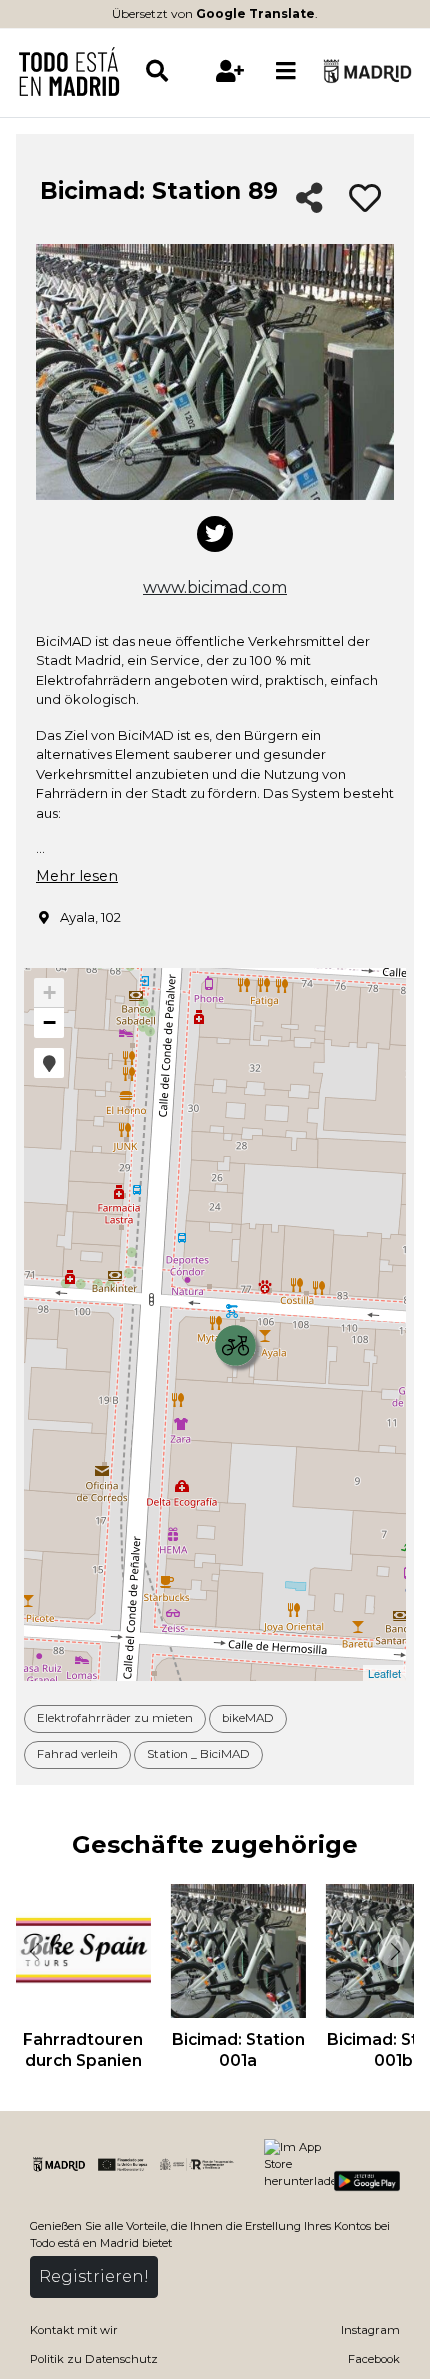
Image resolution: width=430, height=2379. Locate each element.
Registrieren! (94, 2276)
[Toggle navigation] (286, 71)
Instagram (370, 2330)
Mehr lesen (77, 876)
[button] (49, 1063)
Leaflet (384, 1673)
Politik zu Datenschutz (94, 2359)
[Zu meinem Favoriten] (365, 199)
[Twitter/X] (215, 534)
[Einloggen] (230, 71)
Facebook (374, 2359)
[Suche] (173, 71)
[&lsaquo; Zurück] (34, 1951)
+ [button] (49, 992)
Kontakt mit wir (74, 2330)
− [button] (49, 1022)
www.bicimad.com (215, 587)
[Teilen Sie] (309, 199)
